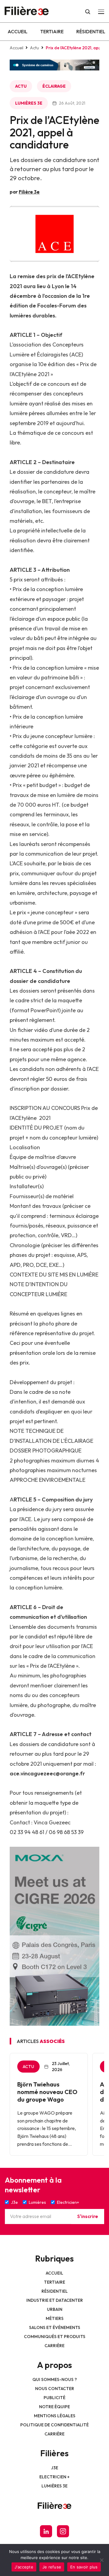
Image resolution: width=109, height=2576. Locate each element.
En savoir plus (84, 2567)
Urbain (55, 2309)
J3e (55, 2468)
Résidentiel (91, 31)
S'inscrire (88, 2216)
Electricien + (54, 2477)
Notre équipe (54, 2407)
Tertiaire (52, 31)
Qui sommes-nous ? (55, 2379)
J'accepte (24, 2567)
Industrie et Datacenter (55, 2300)
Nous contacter (55, 2389)
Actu (35, 48)
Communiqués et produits (55, 2337)
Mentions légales (55, 2416)
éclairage (54, 86)
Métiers (55, 2318)
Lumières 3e (29, 103)
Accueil (18, 31)
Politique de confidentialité (54, 2425)
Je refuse (52, 2567)
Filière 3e (29, 192)
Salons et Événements (55, 2327)
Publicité (54, 2398)
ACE (76, 355)
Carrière (54, 2346)
